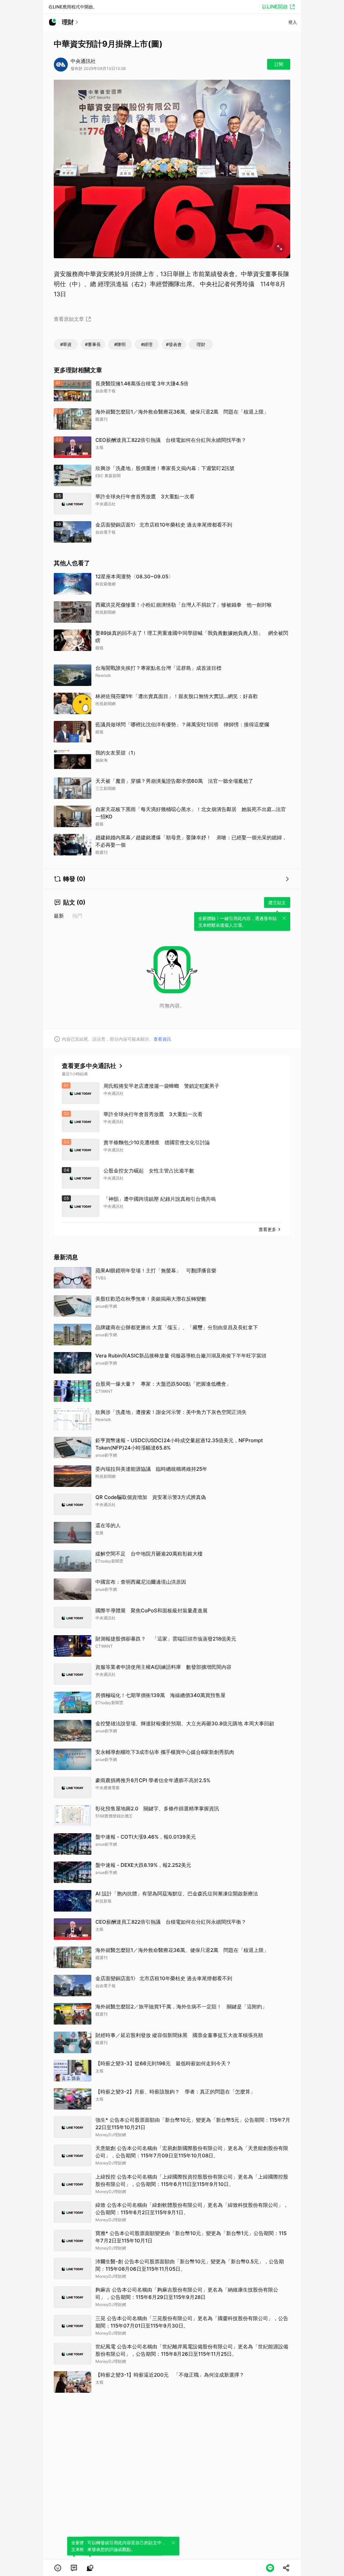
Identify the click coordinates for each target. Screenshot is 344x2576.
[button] (58, 2568)
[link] (74, 2568)
